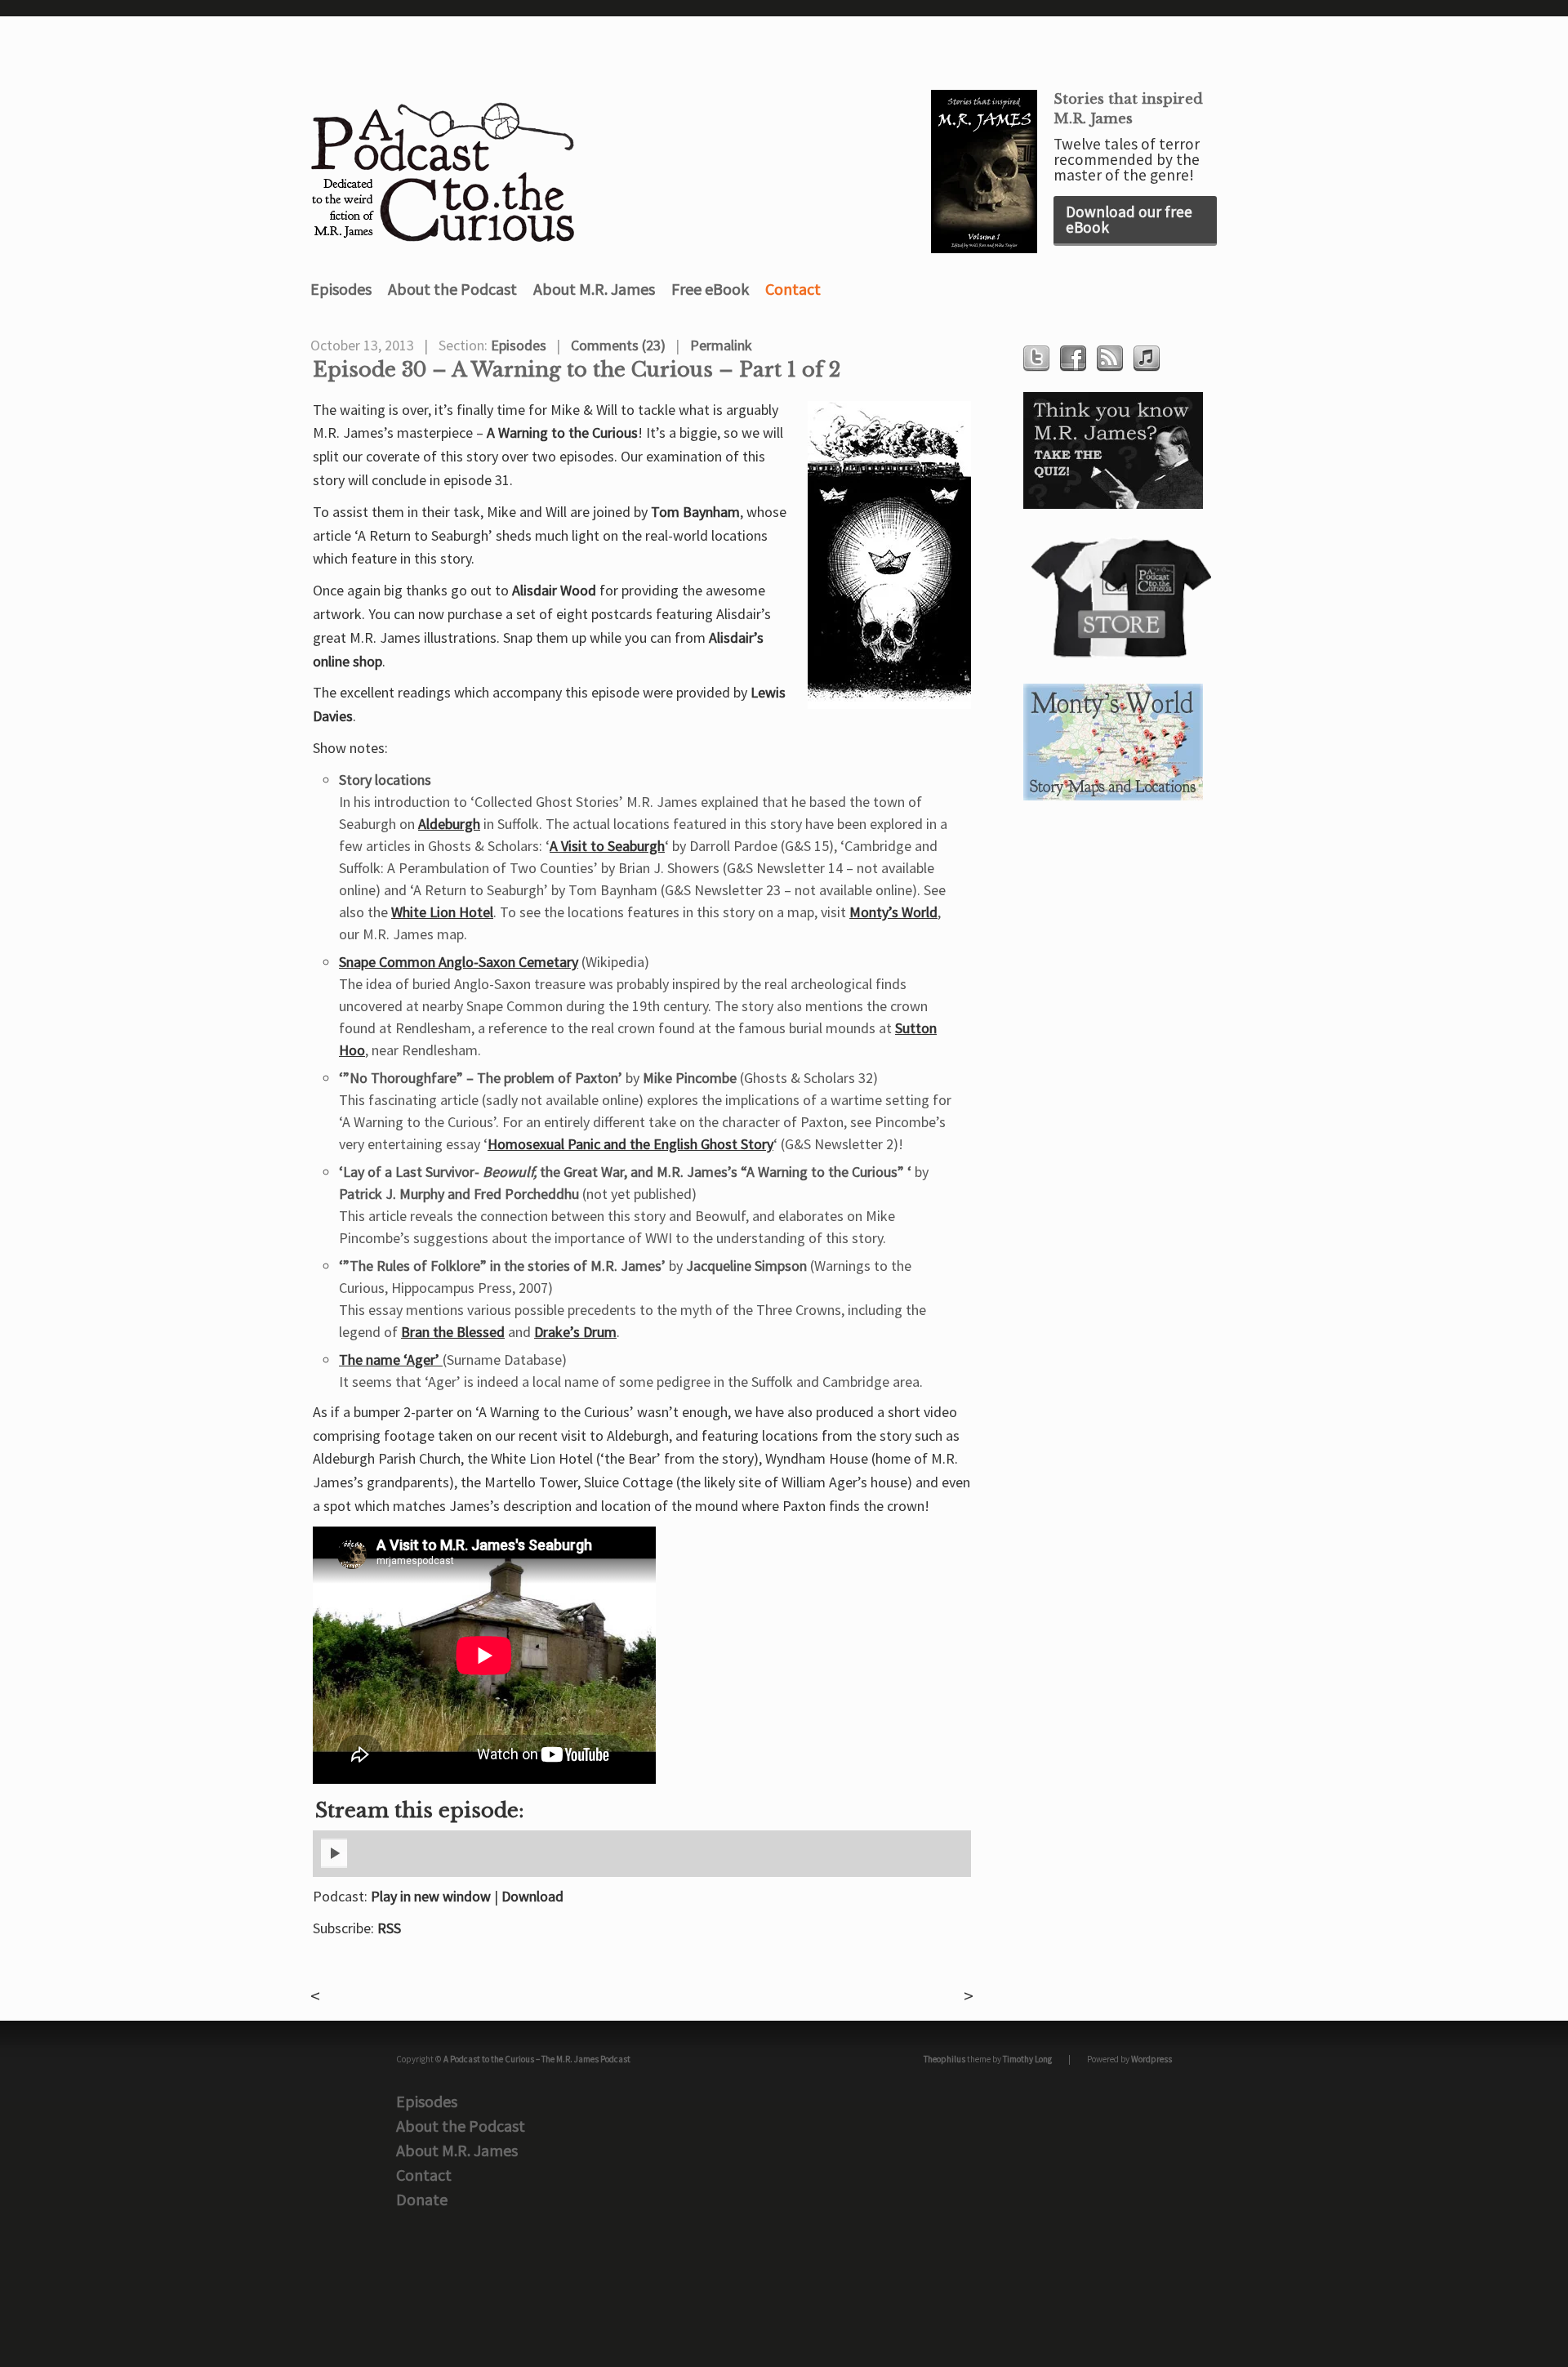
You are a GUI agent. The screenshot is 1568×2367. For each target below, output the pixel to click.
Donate (422, 2199)
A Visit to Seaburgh (607, 846)
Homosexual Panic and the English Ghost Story (630, 1144)
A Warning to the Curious (562, 432)
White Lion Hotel (442, 912)
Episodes (341, 289)
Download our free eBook (1129, 219)
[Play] (334, 1865)
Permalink (721, 345)
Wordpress (1151, 2059)
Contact (793, 289)
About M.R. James (594, 289)
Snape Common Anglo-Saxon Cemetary (459, 962)
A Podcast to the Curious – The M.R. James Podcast (537, 2059)
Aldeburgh (449, 824)
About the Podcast (452, 289)
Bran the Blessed (453, 1332)
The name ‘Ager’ (391, 1360)
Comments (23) (618, 345)
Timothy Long (1027, 2059)
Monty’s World (893, 912)
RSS (389, 1928)
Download (532, 1896)
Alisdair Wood (554, 590)
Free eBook (710, 289)
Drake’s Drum (575, 1332)
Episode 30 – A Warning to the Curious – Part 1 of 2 (577, 370)
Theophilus (944, 2059)
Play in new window (431, 1896)
